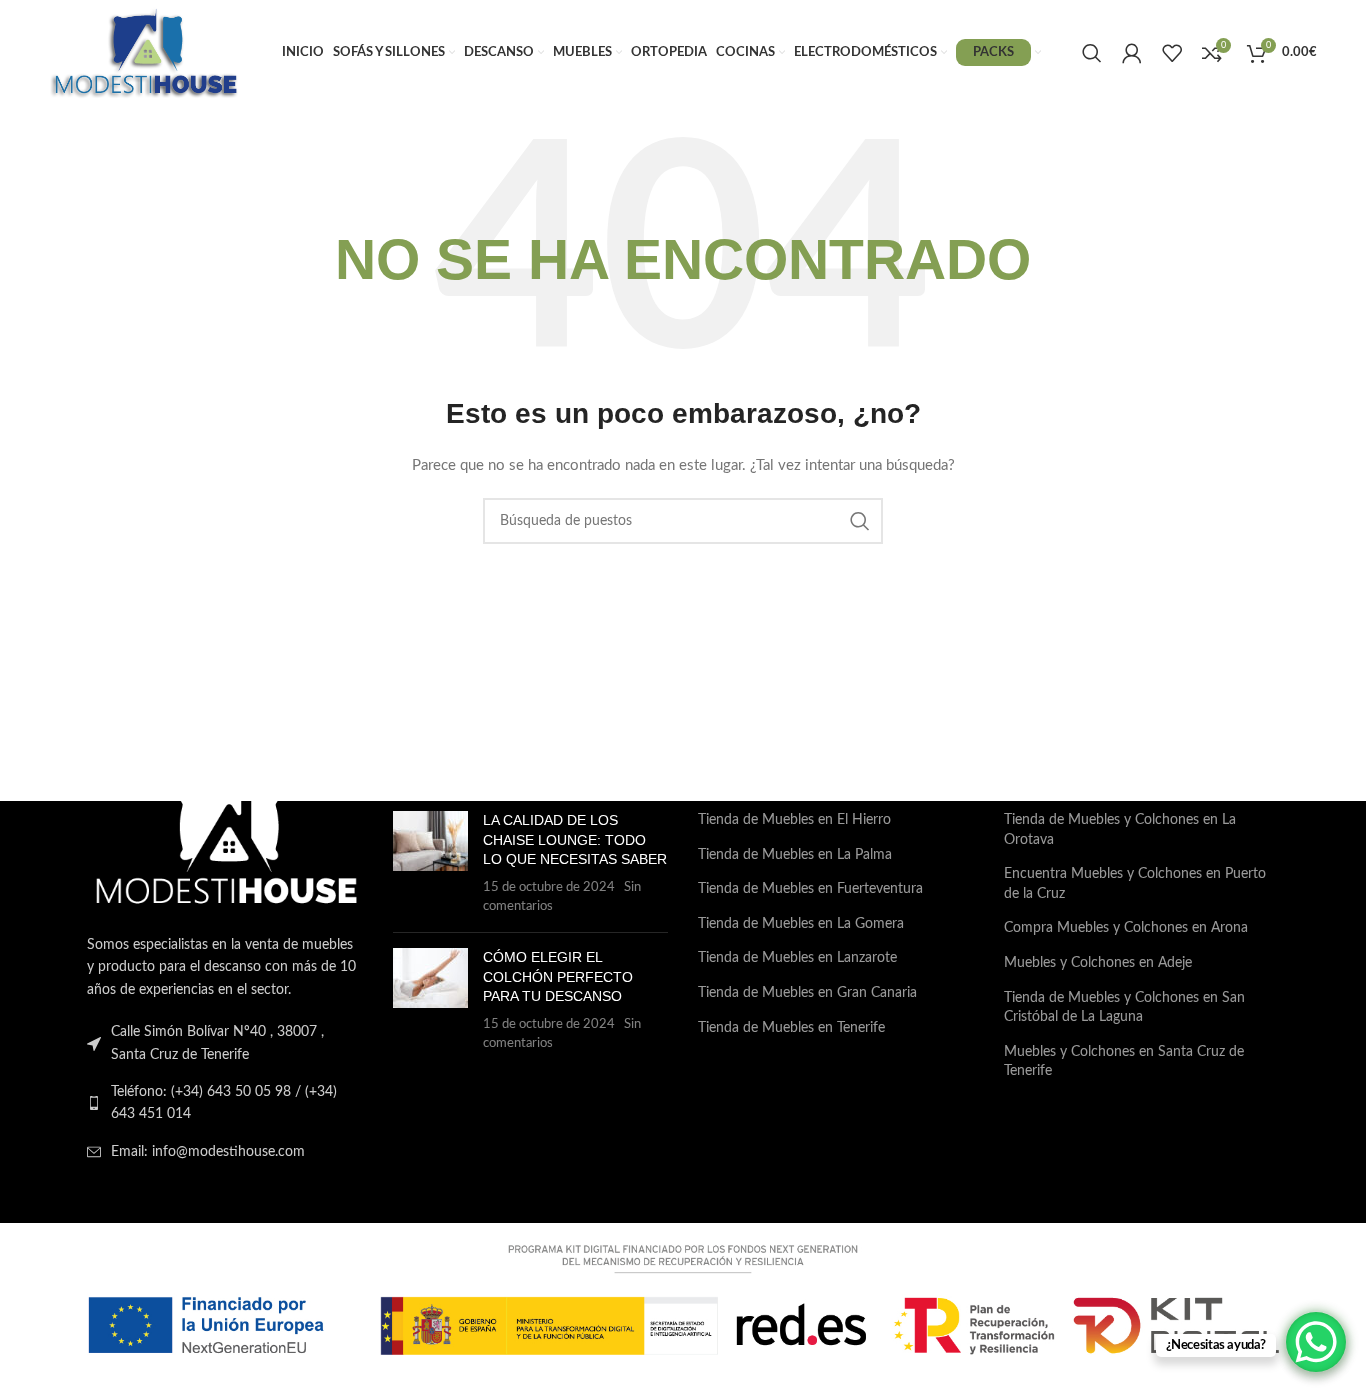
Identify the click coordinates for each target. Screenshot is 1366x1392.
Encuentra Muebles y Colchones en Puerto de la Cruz (1135, 884)
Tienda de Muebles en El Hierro (794, 820)
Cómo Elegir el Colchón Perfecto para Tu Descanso (558, 976)
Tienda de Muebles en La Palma (795, 855)
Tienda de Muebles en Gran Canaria (807, 993)
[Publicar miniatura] (430, 864)
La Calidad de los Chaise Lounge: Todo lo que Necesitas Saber (575, 839)
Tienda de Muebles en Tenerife (791, 1028)
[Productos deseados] (1172, 53)
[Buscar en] (1092, 53)
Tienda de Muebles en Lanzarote (797, 958)
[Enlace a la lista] (225, 1103)
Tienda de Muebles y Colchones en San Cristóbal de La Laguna (1124, 1008)
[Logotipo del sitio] (145, 52)
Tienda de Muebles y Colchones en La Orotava (1120, 830)
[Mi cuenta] (1132, 53)
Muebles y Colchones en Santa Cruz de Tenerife (1124, 1062)
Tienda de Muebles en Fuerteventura (810, 889)
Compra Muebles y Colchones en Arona (1126, 928)
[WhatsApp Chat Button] (1316, 1342)
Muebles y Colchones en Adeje (1098, 963)
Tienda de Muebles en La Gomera (801, 924)
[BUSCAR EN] (860, 521)
